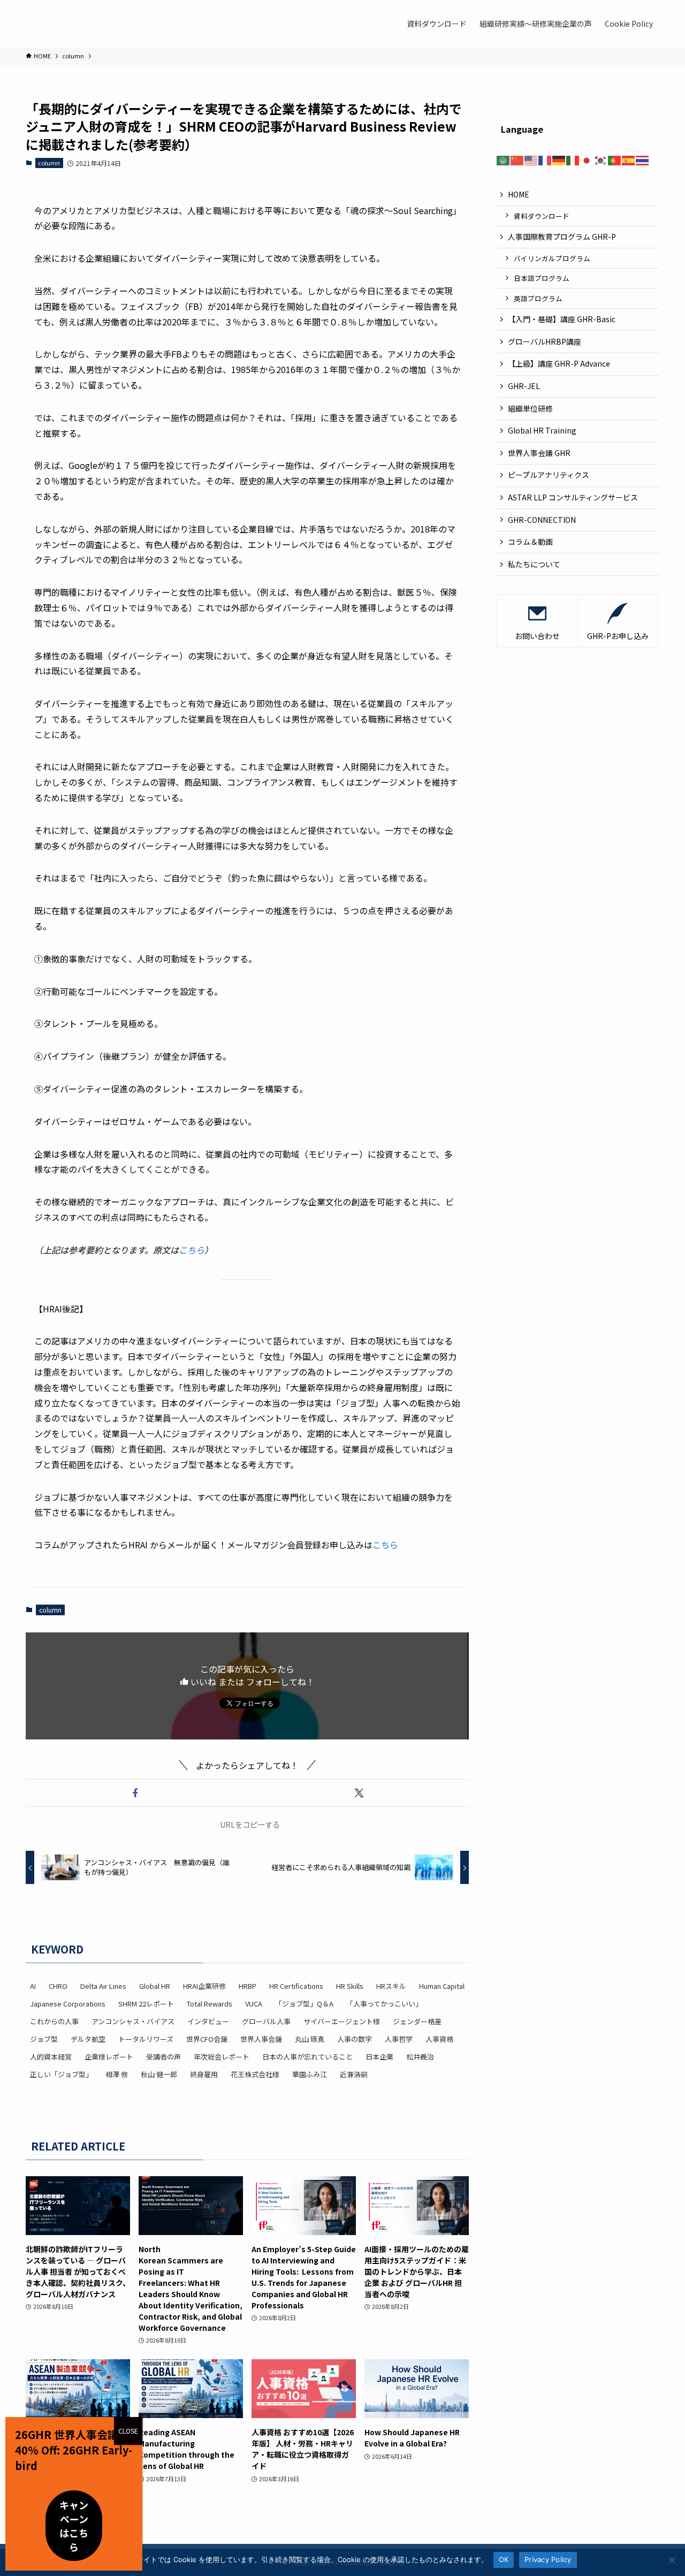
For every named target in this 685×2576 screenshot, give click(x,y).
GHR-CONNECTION (542, 520)
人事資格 (439, 2039)
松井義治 (420, 2057)
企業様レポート (109, 2057)
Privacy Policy (548, 2559)
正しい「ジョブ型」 (61, 2074)
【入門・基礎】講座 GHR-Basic (562, 319)
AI (33, 1986)
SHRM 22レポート (146, 2004)
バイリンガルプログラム (552, 258)
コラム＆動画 (530, 542)
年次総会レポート (222, 2057)
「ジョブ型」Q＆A (304, 2004)
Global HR (155, 1986)
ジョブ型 (44, 2039)
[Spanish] (629, 159)
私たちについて (534, 564)
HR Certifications (296, 1986)
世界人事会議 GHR (539, 453)
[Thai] (643, 159)
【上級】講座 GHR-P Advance (559, 363)
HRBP (248, 1986)
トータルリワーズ (146, 2039)
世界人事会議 (261, 2039)
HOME (519, 194)
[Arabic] (504, 159)
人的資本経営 (51, 2057)
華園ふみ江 (310, 2074)
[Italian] (573, 159)
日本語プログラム (542, 278)
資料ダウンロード (542, 216)
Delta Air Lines (103, 1986)
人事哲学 (399, 2039)
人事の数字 (355, 2039)
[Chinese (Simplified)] (517, 159)
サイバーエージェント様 (342, 2021)
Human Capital (442, 1986)
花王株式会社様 (255, 2074)
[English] (531, 159)
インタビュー (208, 2021)
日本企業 (379, 2057)
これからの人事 (54, 2021)
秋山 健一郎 (159, 2074)
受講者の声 (163, 2057)
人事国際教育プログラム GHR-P (562, 237)
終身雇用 (204, 2074)
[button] (135, 1793)
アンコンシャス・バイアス (133, 2021)
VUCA (254, 2004)
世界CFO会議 (207, 2039)
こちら (192, 1250)
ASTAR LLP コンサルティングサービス (577, 497)
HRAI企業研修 (204, 1986)
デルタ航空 (88, 2039)
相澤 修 (117, 2074)
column (49, 163)
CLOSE (128, 2431)
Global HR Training (542, 430)
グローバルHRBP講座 (545, 341)
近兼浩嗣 (354, 2074)
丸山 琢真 (310, 2039)
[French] (545, 159)
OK (504, 2559)
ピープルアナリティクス (549, 475)
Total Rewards (210, 2004)
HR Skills (350, 1986)
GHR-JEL (524, 386)
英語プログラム (538, 298)
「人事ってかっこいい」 (384, 2004)
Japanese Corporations (68, 2004)
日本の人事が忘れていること (307, 2057)
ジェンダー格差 (417, 2021)
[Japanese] (587, 159)
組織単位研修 (530, 408)
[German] (559, 159)
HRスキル (391, 1986)
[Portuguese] (615, 159)
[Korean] (601, 159)
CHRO (58, 1986)
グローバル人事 (266, 2021)
